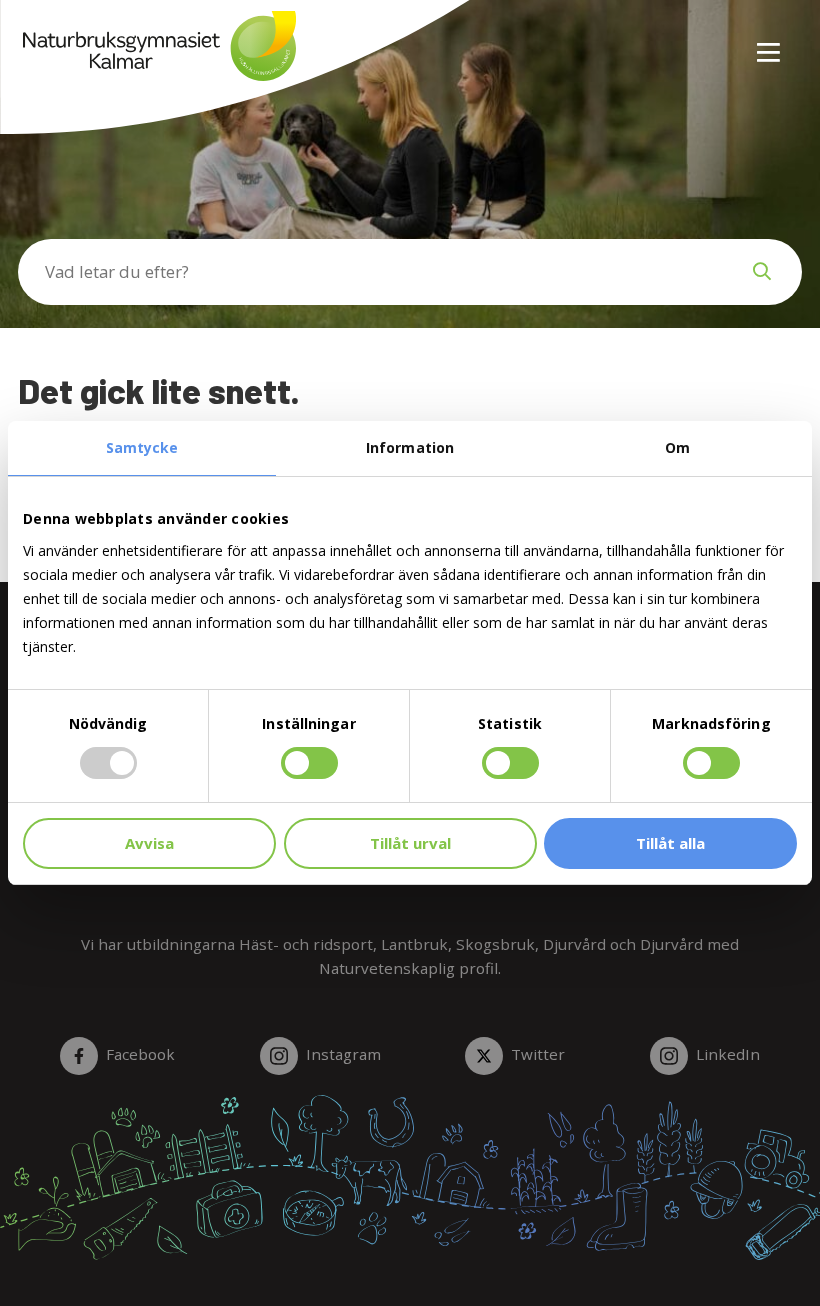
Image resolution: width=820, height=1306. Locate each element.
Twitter (538, 1054)
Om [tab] (677, 447)
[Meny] (770, 41)
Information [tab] (410, 447)
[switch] (309, 763)
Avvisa (149, 843)
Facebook (140, 1054)
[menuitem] (761, 41)
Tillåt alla (670, 843)
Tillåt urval (410, 843)
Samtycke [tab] (142, 447)
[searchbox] (370, 272)
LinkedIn (728, 1054)
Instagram (343, 1054)
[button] (762, 272)
